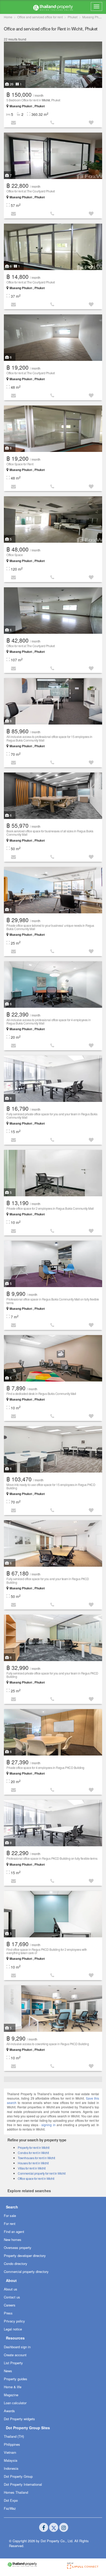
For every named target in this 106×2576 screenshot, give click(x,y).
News (8, 2371)
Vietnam (10, 2452)
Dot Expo (11, 2500)
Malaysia (11, 2460)
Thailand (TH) (14, 2436)
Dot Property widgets (19, 2419)
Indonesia (11, 2468)
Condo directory (16, 2264)
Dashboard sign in (17, 2347)
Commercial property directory (26, 2272)
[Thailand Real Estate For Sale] (53, 7)
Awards (9, 2411)
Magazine (11, 2395)
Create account (15, 2355)
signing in (48, 2125)
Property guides (16, 2379)
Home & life (13, 2387)
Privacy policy (14, 2321)
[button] (92, 122)
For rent (10, 2224)
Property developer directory (25, 2256)
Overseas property (18, 2248)
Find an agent (14, 2232)
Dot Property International (23, 2484)
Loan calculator (15, 2403)
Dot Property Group (18, 2476)
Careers (10, 2305)
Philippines (12, 2444)
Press (8, 2313)
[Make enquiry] (14, 122)
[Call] (53, 122)
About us (11, 2289)
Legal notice (13, 2329)
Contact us (12, 2297)
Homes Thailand (16, 2492)
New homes (13, 2240)
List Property (13, 2363)
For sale (10, 2216)
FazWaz (10, 2508)
